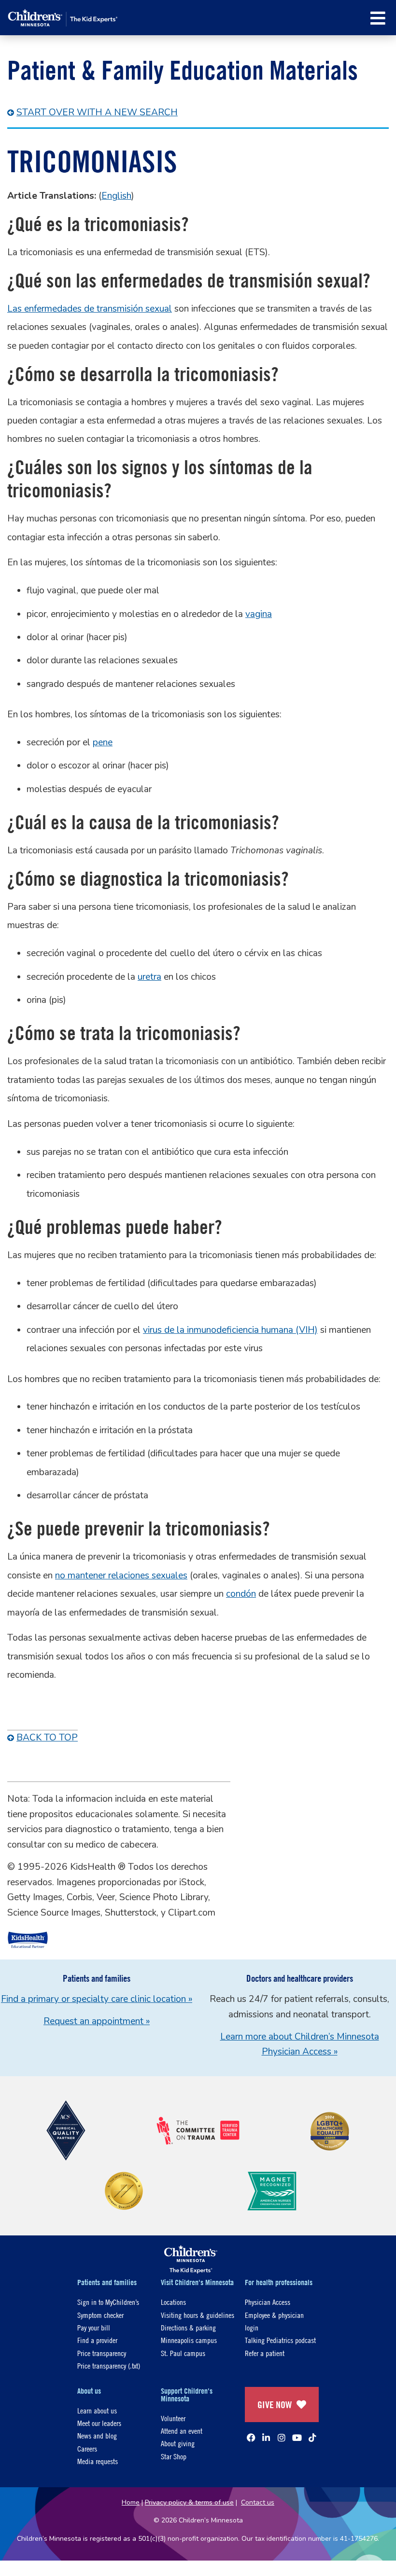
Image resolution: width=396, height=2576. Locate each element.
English (116, 196)
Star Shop (174, 2456)
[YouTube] (297, 2438)
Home (131, 2502)
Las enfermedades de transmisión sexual (90, 309)
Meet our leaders (99, 2423)
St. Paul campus (183, 2353)
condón (241, 1594)
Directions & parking (188, 2327)
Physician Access (268, 2302)
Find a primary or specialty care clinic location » (97, 1999)
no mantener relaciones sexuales (121, 1576)
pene (103, 742)
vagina (259, 614)
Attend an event (182, 2431)
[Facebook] (251, 2438)
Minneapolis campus (189, 2340)
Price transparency (102, 2353)
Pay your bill (94, 2327)
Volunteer (173, 2418)
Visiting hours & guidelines (198, 2315)
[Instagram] (282, 2438)
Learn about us (97, 2410)
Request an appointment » (97, 2021)
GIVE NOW (275, 2405)
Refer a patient (265, 2353)
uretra (149, 977)
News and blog (97, 2435)
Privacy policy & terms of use (189, 2502)
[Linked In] (266, 2438)
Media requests (98, 2461)
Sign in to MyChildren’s (108, 2302)
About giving (178, 2443)
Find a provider (97, 2340)
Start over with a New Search (97, 112)
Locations (173, 2302)
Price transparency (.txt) (109, 2365)
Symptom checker (100, 2315)
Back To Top (47, 1738)
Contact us (258, 2502)
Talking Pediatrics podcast (280, 2340)
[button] (378, 18)
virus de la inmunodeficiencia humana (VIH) (230, 1330)
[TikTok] (312, 2438)
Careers (87, 2448)
